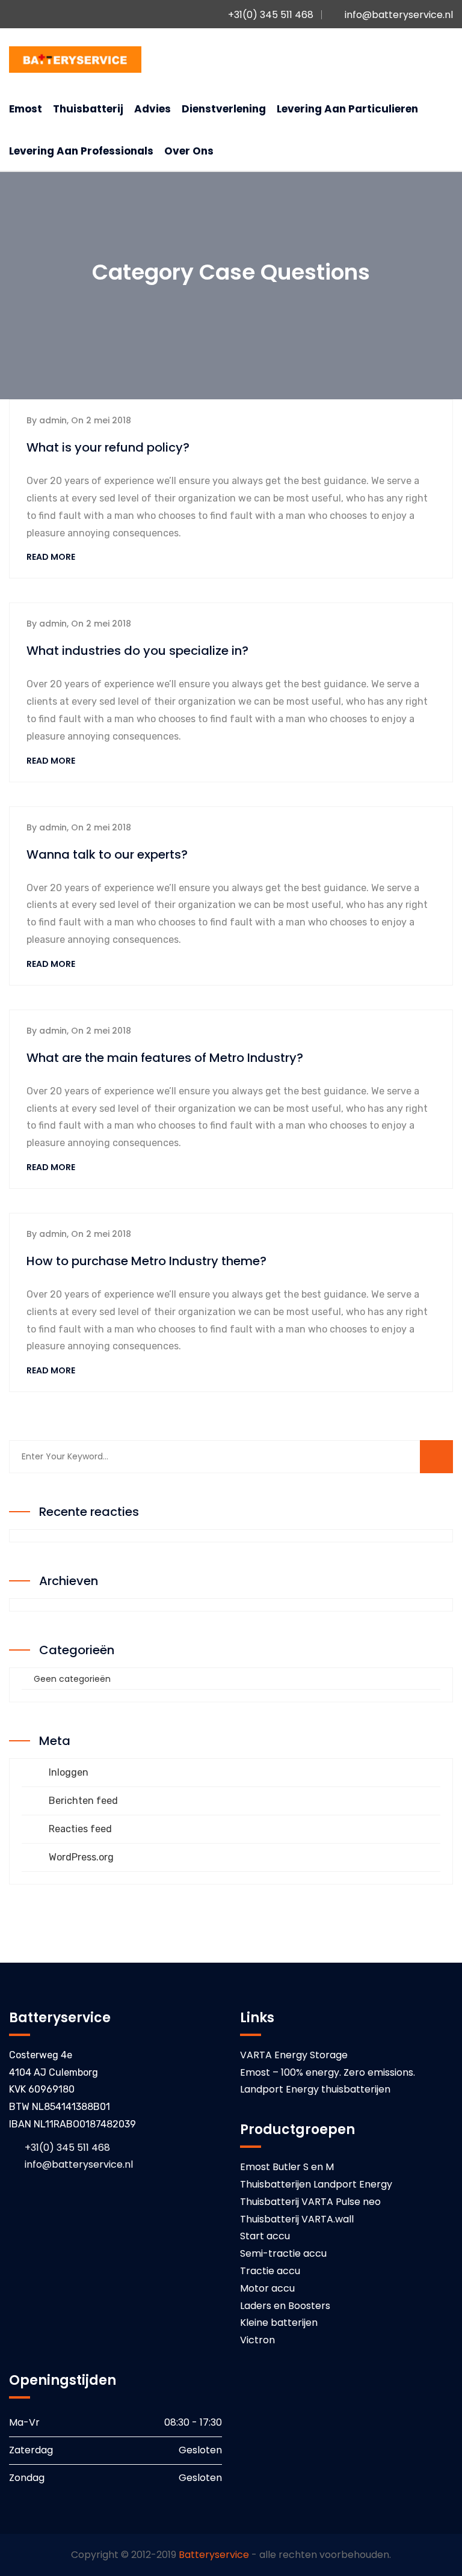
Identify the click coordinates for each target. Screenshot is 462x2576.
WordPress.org (81, 1857)
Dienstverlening (224, 109)
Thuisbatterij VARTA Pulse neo (310, 2202)
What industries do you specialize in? (137, 651)
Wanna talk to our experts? (107, 854)
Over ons (189, 151)
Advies (152, 109)
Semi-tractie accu (283, 2253)
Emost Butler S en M (287, 2167)
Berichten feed (83, 1801)
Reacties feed (80, 1829)
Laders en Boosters (285, 2306)
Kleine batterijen (279, 2323)
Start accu (265, 2236)
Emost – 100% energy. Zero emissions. (328, 2072)
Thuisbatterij (88, 109)
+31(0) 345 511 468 (269, 15)
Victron (257, 2340)
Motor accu (267, 2288)
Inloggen (69, 1772)
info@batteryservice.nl (399, 15)
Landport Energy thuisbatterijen (315, 2089)
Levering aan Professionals (81, 151)
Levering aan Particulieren (347, 109)
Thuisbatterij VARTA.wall (297, 2219)
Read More (52, 557)
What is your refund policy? (108, 447)
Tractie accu (270, 2271)
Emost (26, 109)
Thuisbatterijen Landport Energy (316, 2184)
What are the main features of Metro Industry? (165, 1058)
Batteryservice (214, 2555)
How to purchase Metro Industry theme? (146, 1261)
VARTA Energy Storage (294, 2055)
